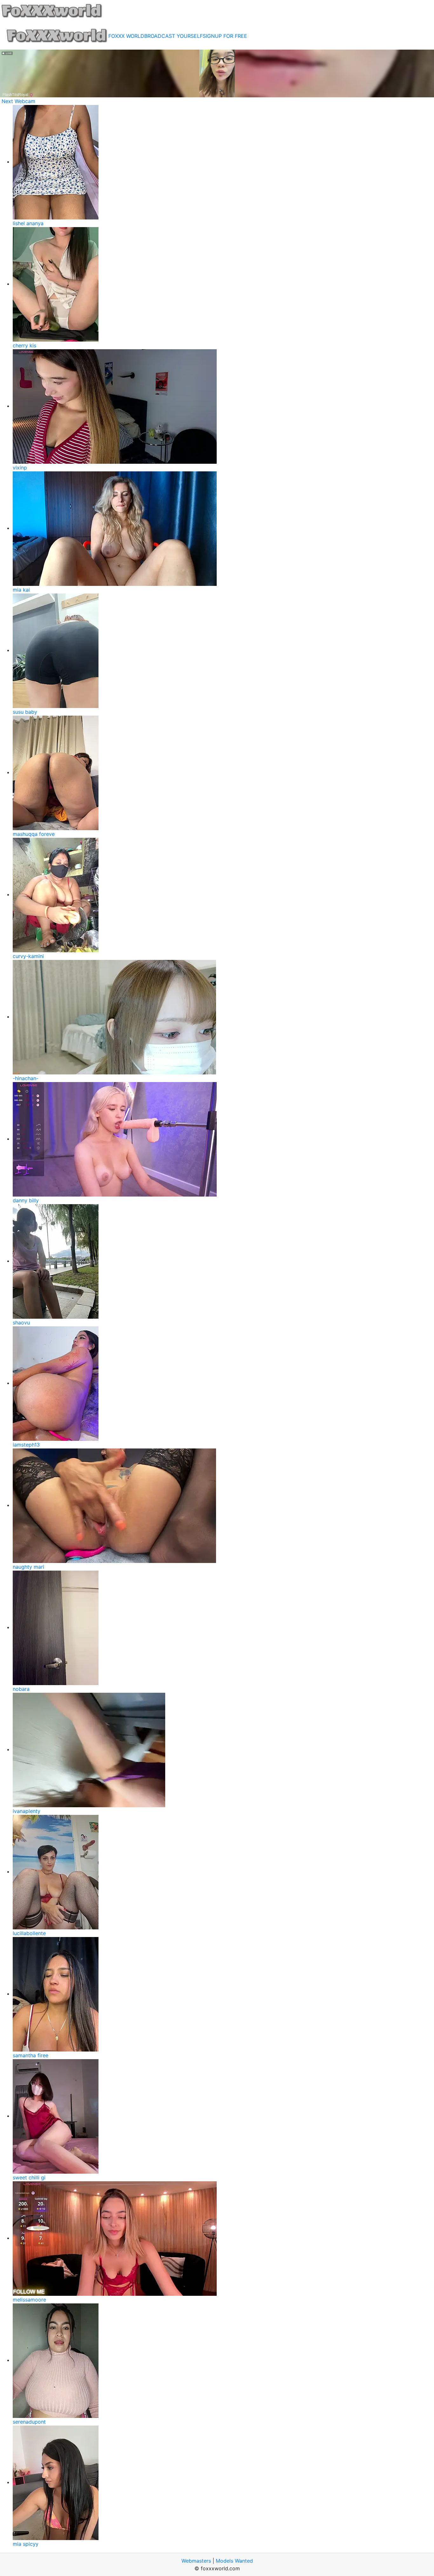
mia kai (21, 590)
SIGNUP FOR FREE (225, 36)
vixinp (20, 468)
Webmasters (196, 2561)
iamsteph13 (26, 1445)
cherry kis (24, 345)
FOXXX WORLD (126, 36)
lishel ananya (28, 223)
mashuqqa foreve (34, 834)
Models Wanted (234, 2561)
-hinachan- (26, 1078)
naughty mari (28, 1567)
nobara (21, 1689)
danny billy (26, 1200)
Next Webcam (18, 101)
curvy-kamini (28, 956)
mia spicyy (26, 2544)
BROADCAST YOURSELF (173, 36)
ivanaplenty (27, 1811)
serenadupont (29, 2422)
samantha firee (31, 2055)
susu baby (25, 712)
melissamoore (29, 2300)
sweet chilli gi (29, 2177)
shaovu (21, 1323)
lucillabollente (29, 1933)
